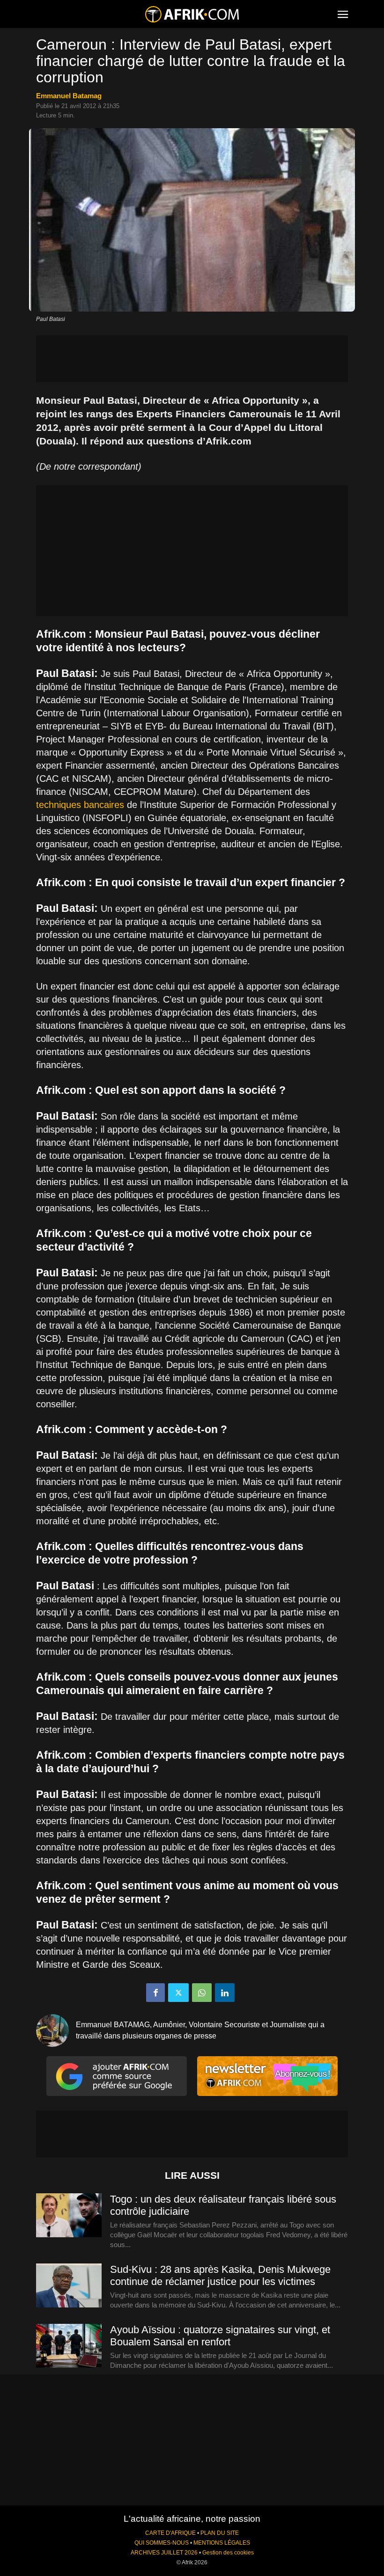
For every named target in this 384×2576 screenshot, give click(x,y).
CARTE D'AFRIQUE (170, 2533)
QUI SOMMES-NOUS (162, 2543)
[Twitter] (178, 1993)
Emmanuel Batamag (69, 96)
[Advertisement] (192, 359)
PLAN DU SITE (220, 2533)
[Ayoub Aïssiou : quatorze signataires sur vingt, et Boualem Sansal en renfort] (69, 2346)
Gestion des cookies (228, 2553)
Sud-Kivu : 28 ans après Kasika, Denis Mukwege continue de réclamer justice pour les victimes (220, 2275)
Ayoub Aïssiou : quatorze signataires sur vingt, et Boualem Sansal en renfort (220, 2336)
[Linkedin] (225, 1993)
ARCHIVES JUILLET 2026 (164, 2553)
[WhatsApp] (202, 1993)
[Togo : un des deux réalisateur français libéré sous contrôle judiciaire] (69, 2216)
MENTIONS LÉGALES (222, 2543)
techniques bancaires (80, 805)
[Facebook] (155, 1993)
